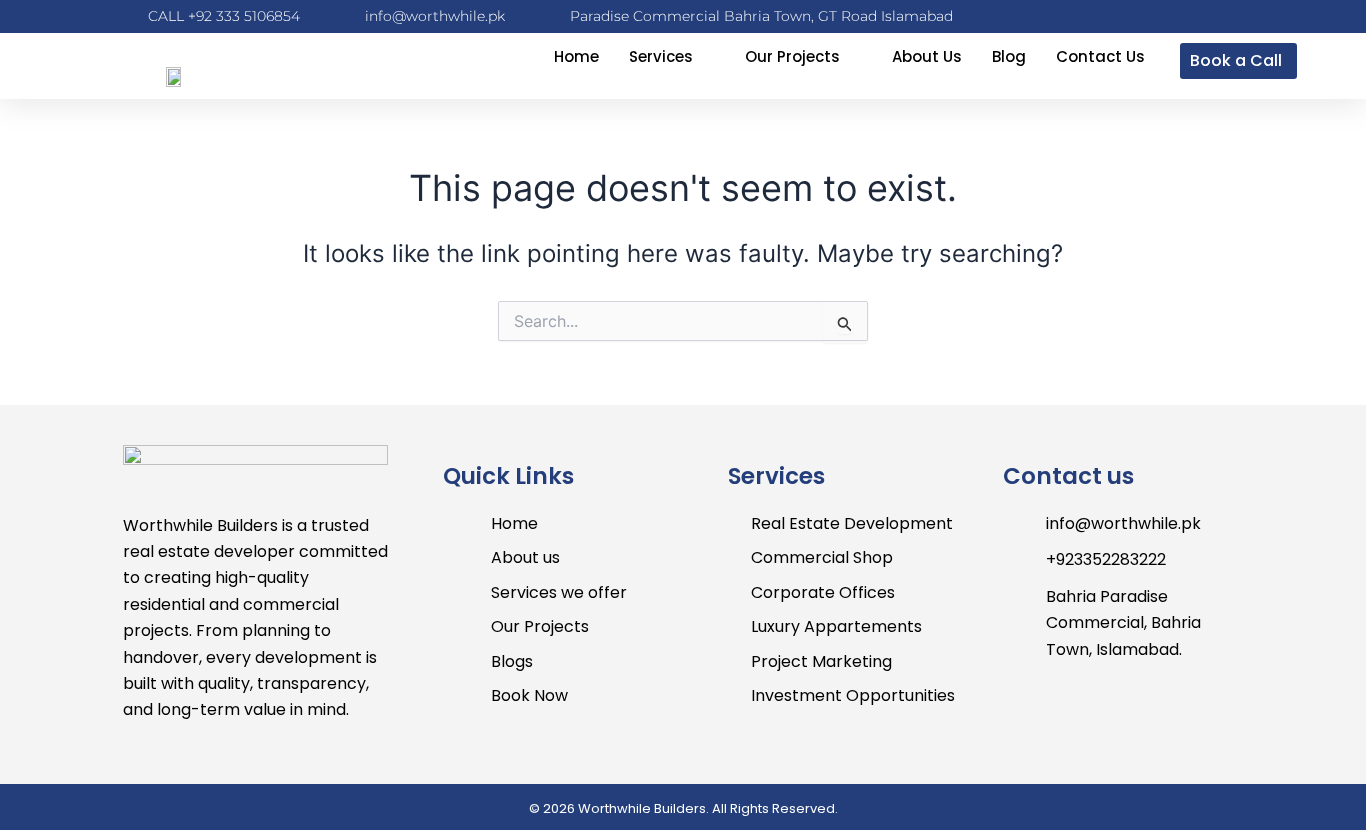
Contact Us (1100, 56)
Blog (1009, 56)
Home (576, 56)
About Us (927, 56)
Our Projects (792, 56)
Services (661, 56)
